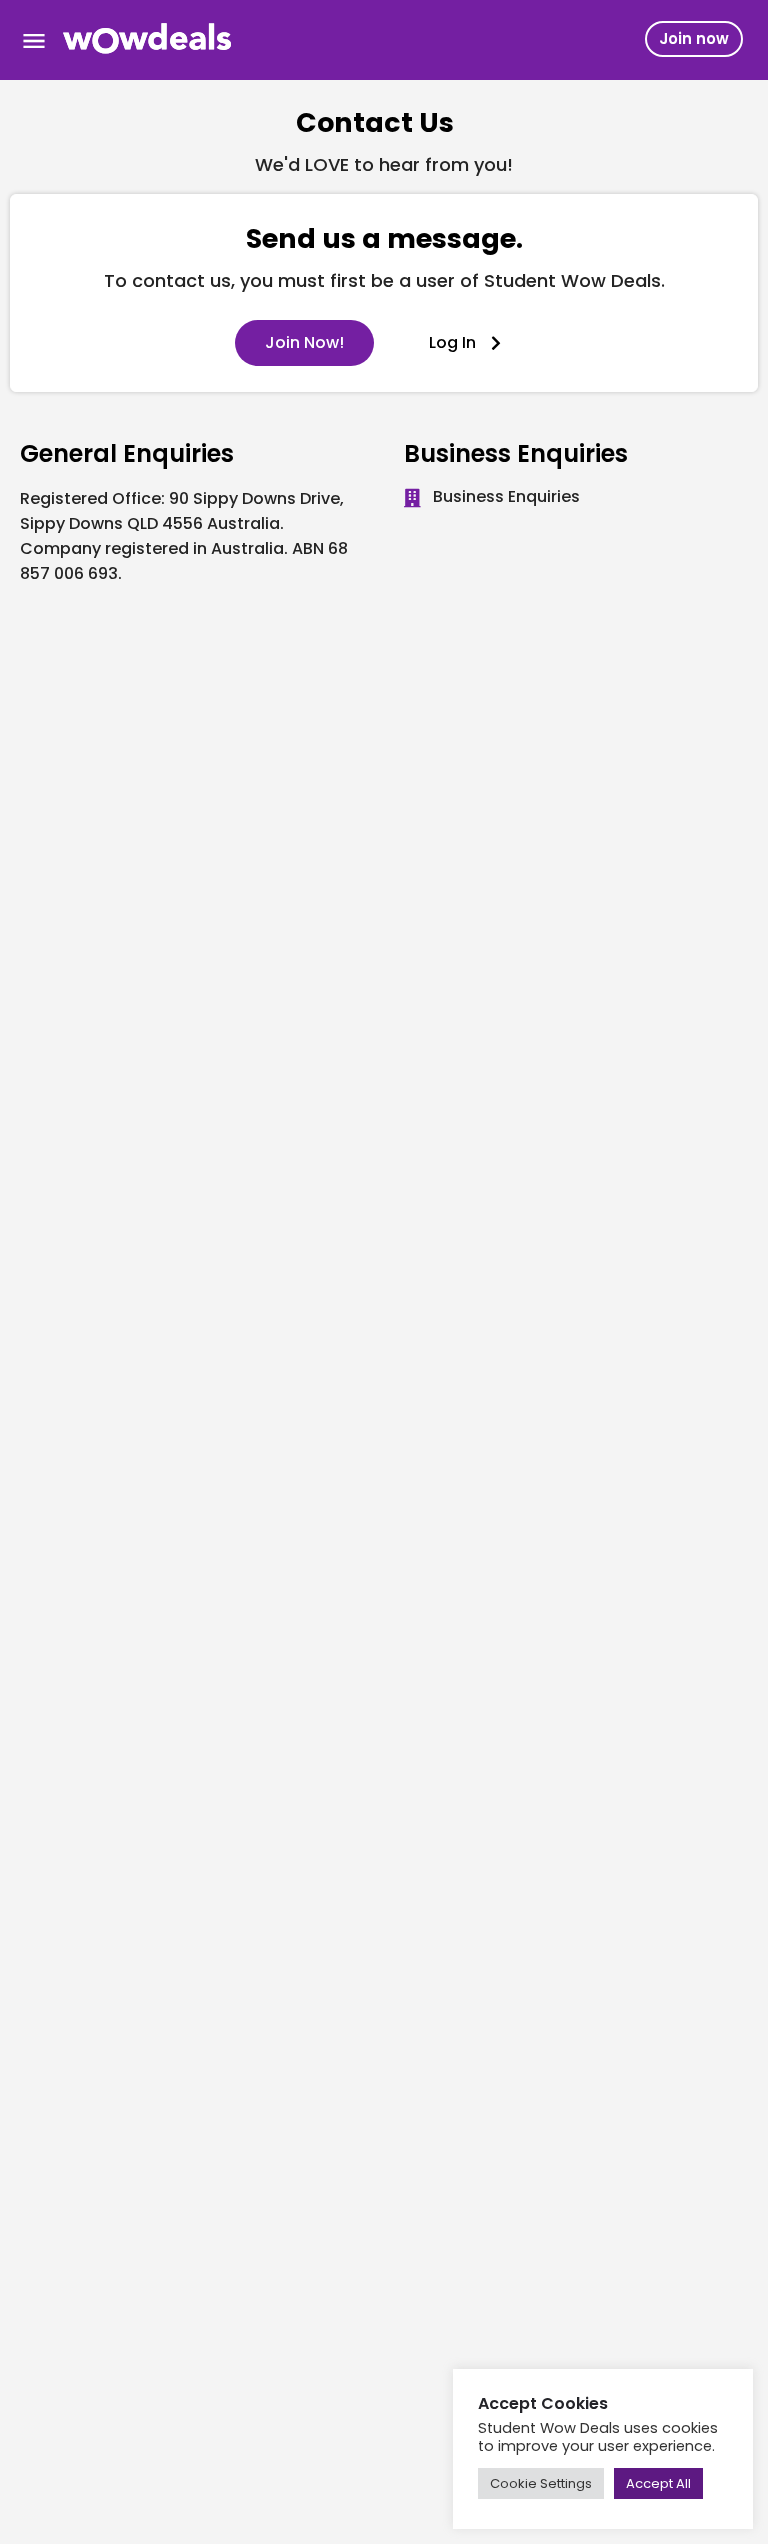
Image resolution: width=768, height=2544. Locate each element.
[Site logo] (150, 40)
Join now (694, 38)
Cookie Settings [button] (541, 2483)
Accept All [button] (658, 2483)
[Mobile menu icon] (34, 40)
